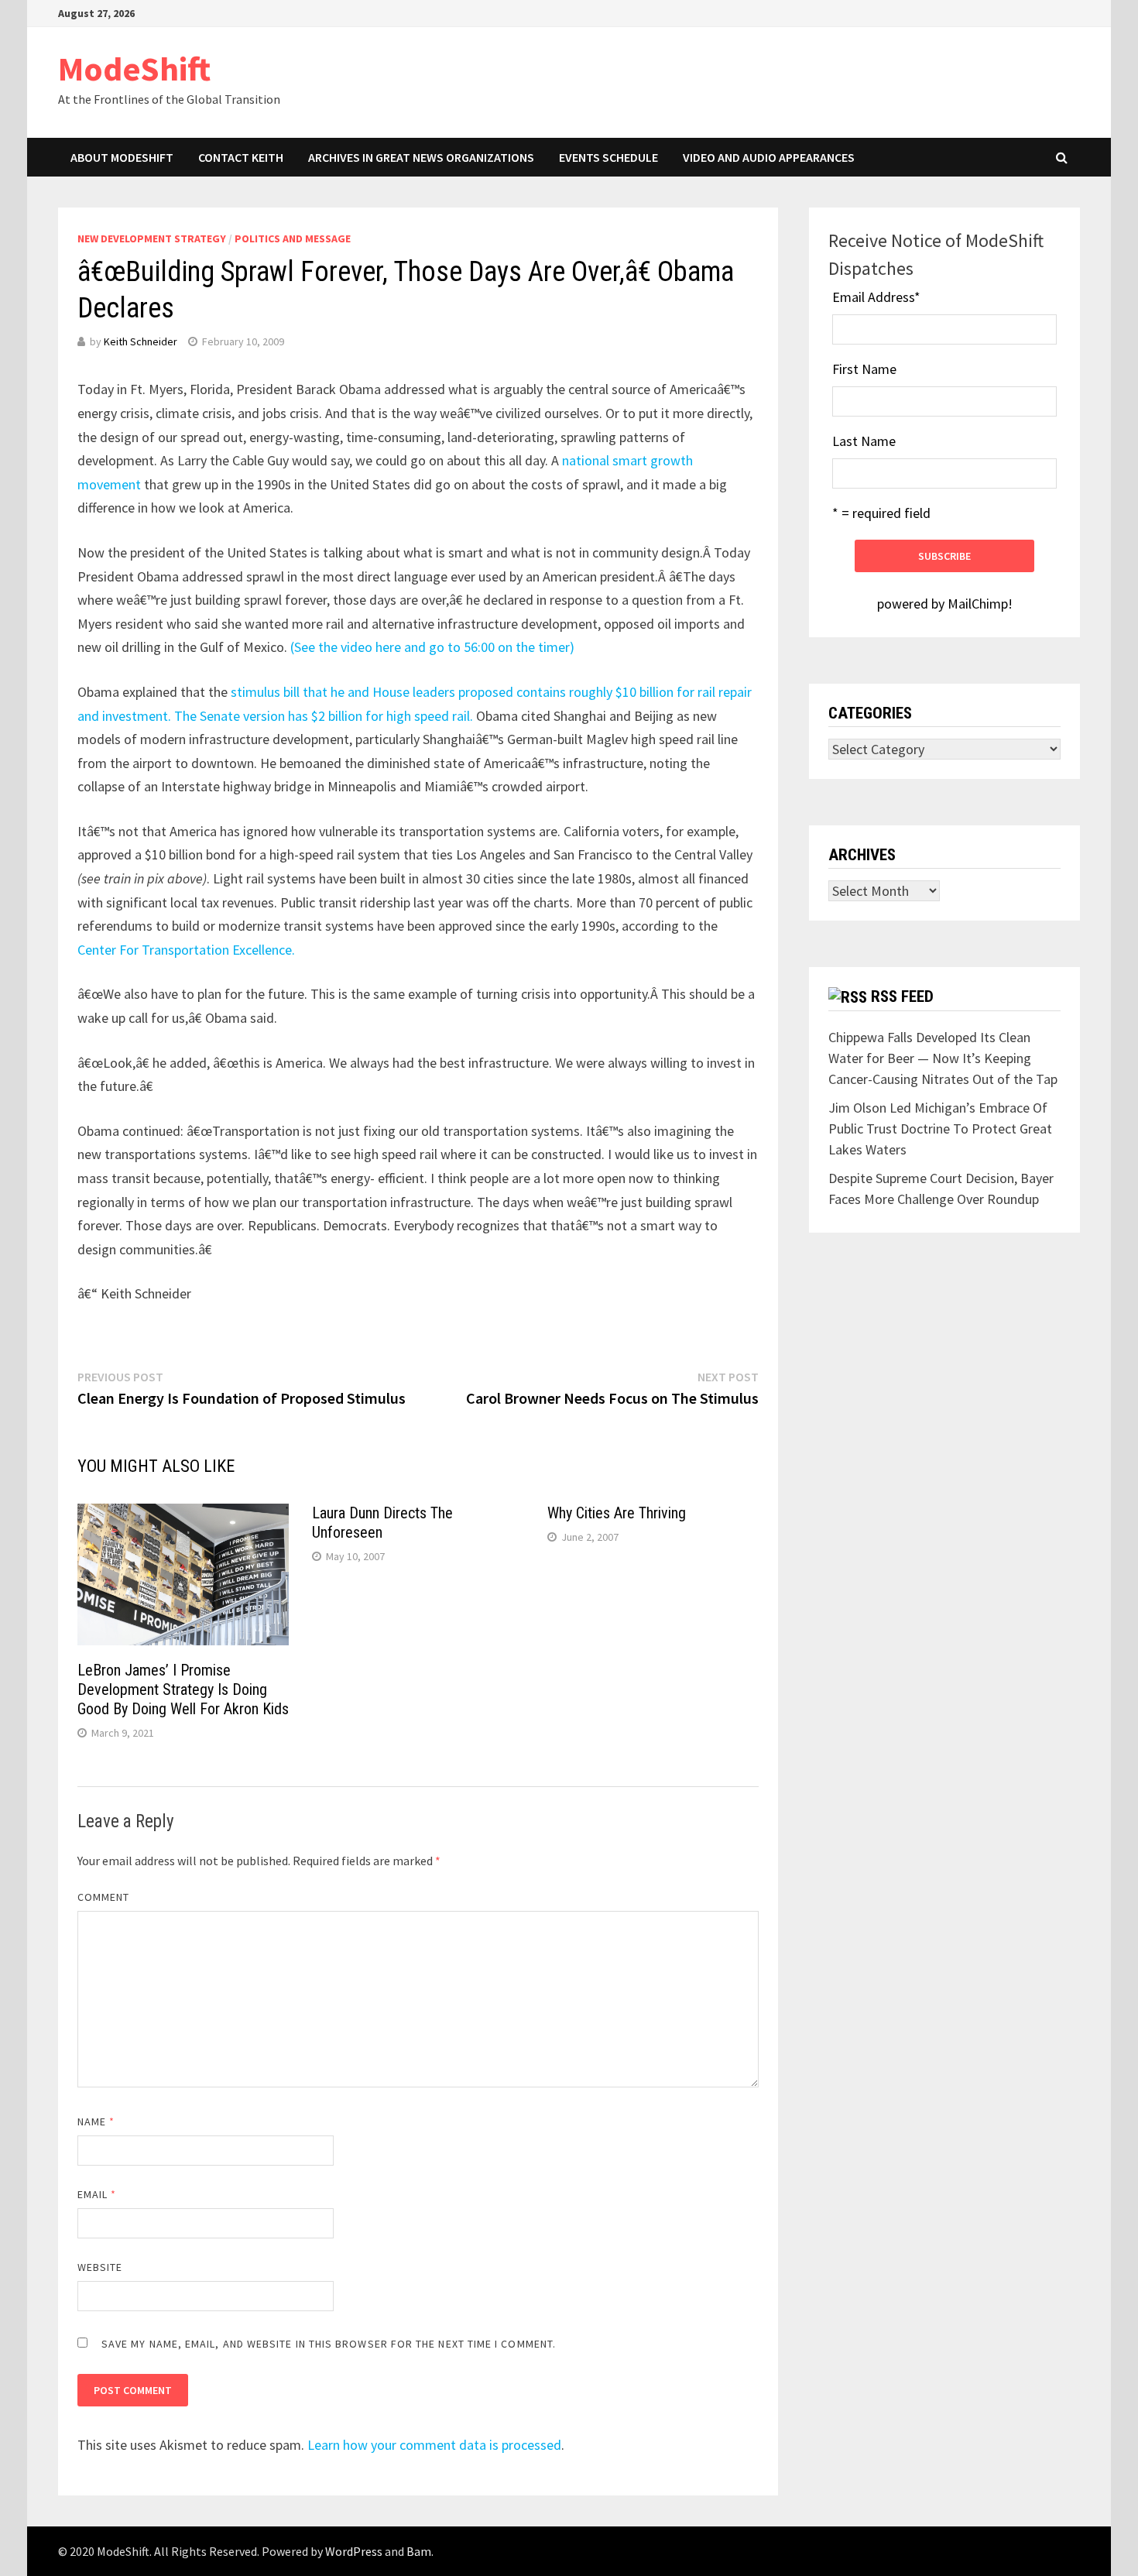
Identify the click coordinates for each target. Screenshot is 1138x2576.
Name (96, 2122)
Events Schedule (608, 157)
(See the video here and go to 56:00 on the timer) (432, 647)
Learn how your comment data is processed (434, 2445)
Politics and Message (293, 238)
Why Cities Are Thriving (617, 1513)
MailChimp (978, 604)
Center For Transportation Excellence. (186, 950)
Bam (419, 2551)
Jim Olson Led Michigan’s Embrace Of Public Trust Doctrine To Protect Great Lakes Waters (940, 1129)
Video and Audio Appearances (769, 157)
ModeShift (134, 69)
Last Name (864, 441)
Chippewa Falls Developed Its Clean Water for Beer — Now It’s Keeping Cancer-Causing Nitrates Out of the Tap (943, 1058)
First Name (864, 369)
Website (100, 2267)
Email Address (876, 297)
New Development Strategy (152, 238)
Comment (104, 1897)
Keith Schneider (141, 341)
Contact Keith (241, 157)
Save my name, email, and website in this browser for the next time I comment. (329, 2344)
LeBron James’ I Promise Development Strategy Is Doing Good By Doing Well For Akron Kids (183, 1689)
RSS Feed (902, 996)
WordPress (354, 2551)
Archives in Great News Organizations (421, 157)
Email (97, 2194)
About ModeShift (122, 157)
